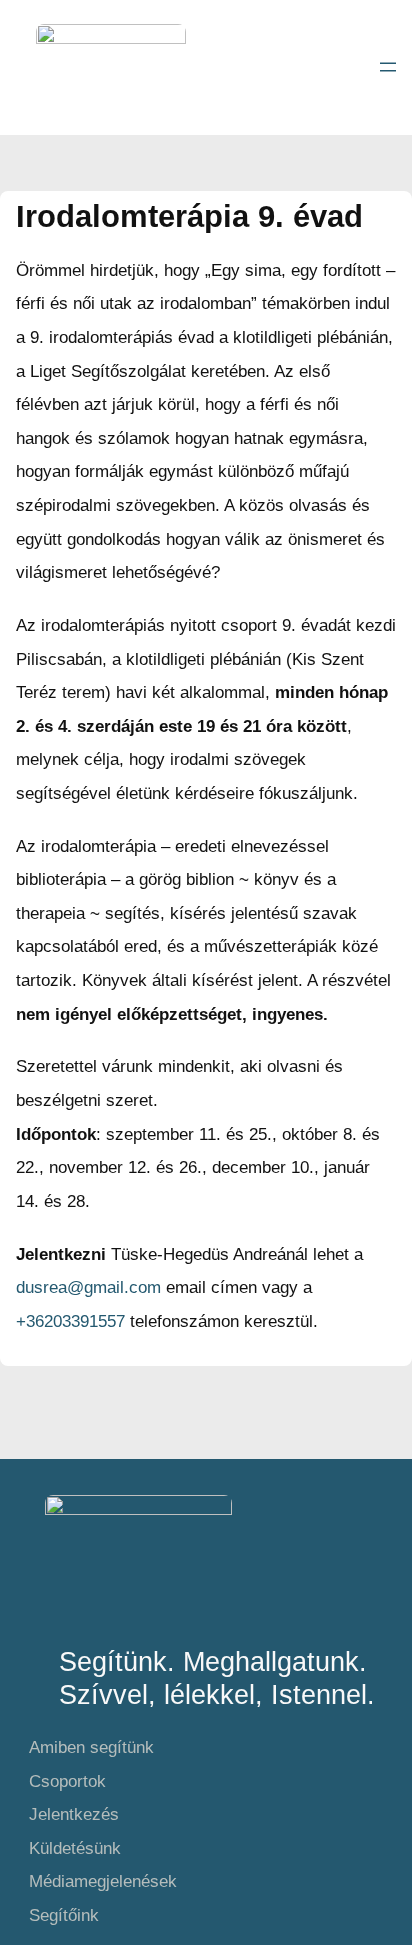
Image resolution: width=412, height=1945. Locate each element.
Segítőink (64, 1915)
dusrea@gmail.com (88, 1287)
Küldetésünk (75, 1848)
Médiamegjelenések (103, 1881)
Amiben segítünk (91, 1747)
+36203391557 (70, 1321)
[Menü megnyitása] (388, 67)
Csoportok (67, 1781)
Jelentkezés (74, 1814)
